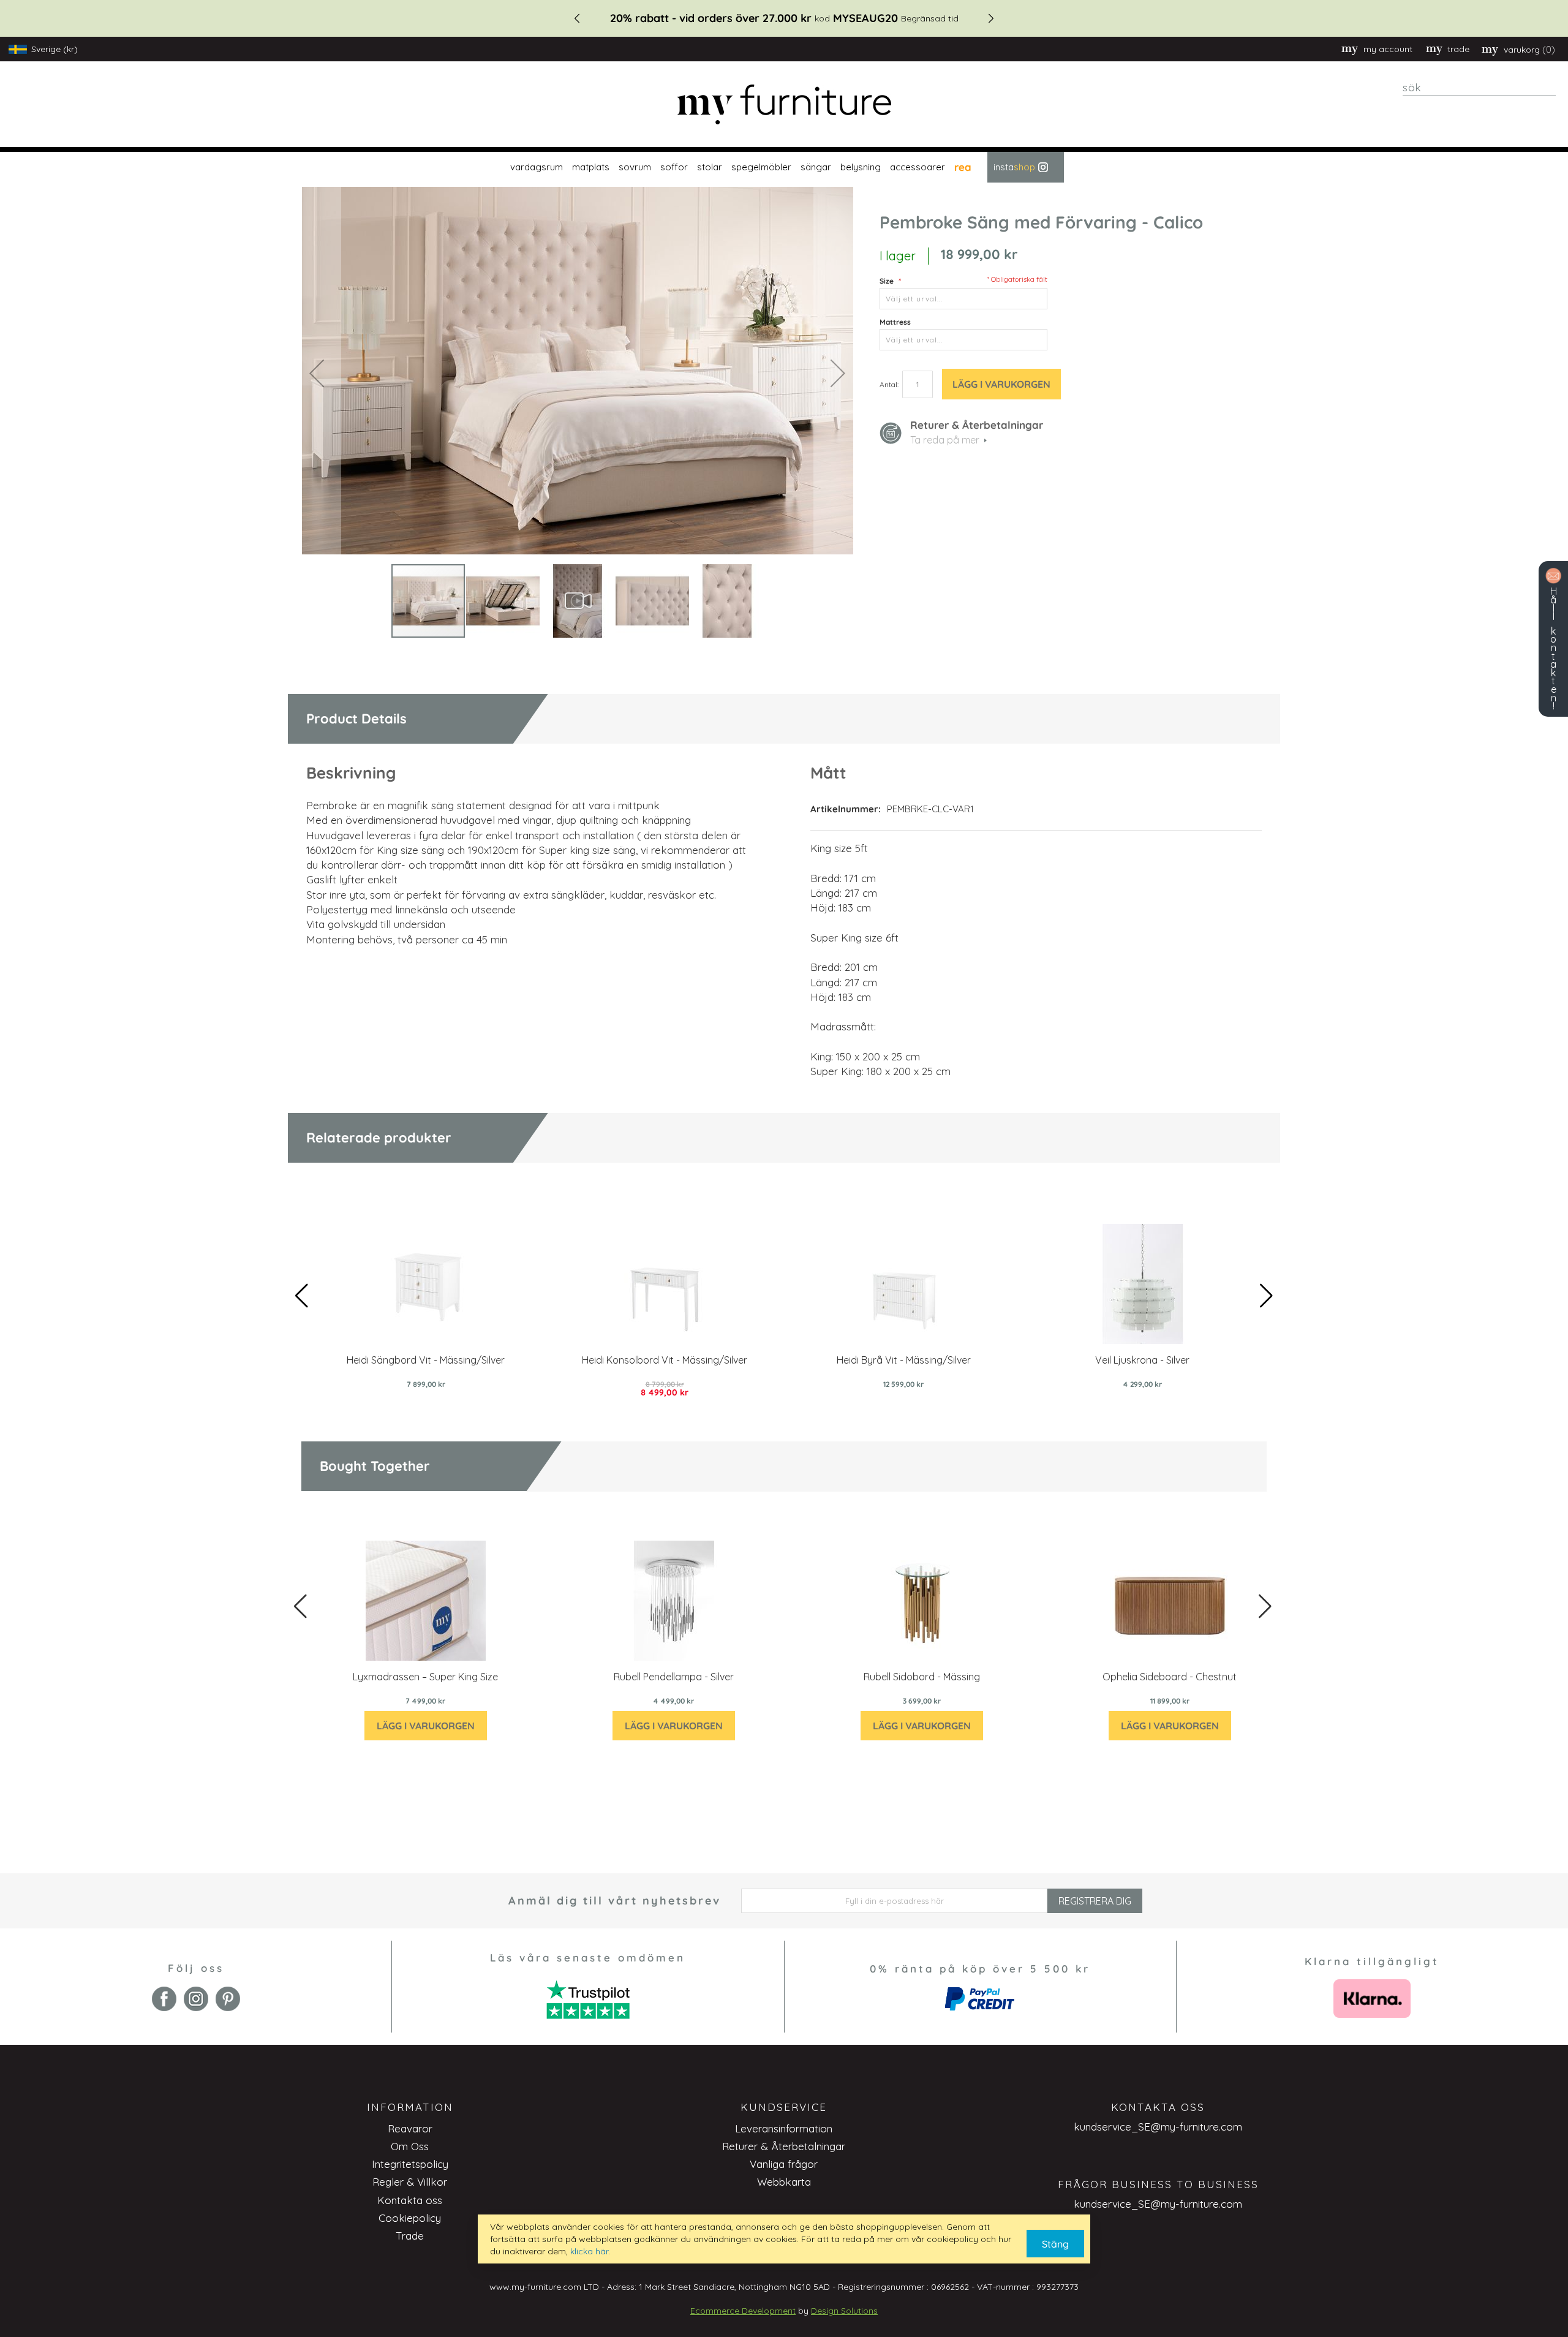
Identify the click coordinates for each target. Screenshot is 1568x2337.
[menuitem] (535, 167)
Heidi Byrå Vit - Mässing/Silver (904, 1360)
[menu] (784, 167)
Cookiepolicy (410, 2218)
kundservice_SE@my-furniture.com (1158, 2127)
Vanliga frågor (784, 2164)
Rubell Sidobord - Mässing (922, 1677)
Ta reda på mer (945, 440)
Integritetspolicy (410, 2164)
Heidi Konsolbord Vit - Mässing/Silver (665, 1360)
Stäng (1055, 2244)
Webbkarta (784, 2182)
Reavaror (410, 2128)
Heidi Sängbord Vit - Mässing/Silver (426, 1360)
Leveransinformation (784, 2128)
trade (1458, 49)
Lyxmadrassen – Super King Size (425, 1677)
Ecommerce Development (743, 2311)
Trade (410, 2236)
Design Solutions (844, 2311)
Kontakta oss (410, 2200)
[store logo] (784, 104)
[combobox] (1479, 88)
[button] (317, 373)
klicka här (589, 2251)
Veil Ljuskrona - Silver (1142, 1360)
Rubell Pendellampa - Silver (674, 1677)
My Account (1388, 49)
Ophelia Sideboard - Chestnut (1170, 1677)
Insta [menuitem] (1014, 167)
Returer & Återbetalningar (784, 2146)
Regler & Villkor (410, 2182)
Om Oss (410, 2146)
